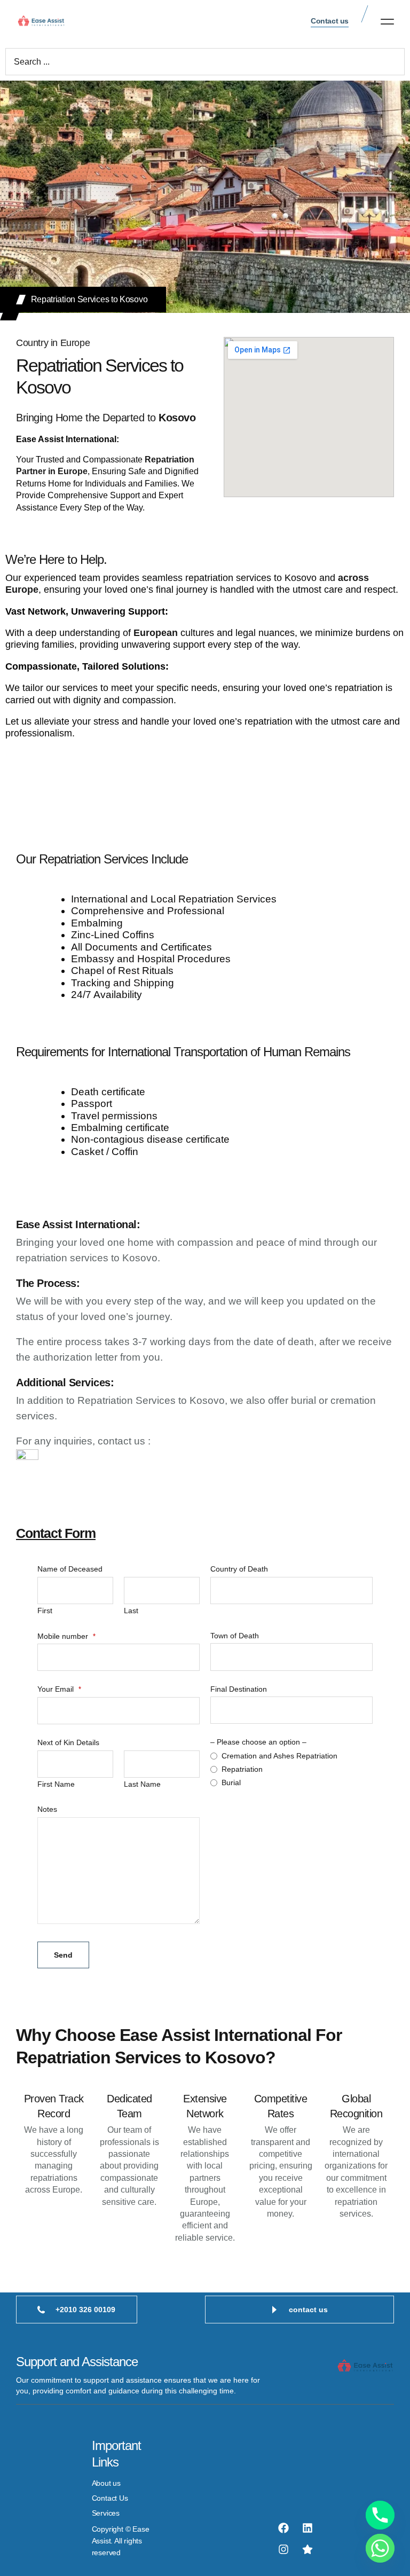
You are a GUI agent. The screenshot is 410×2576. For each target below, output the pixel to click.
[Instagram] (283, 2549)
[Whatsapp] (380, 2548)
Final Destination (239, 1689)
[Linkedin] (307, 2528)
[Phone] (380, 2515)
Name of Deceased (70, 1569)
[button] (387, 21)
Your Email (59, 1689)
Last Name (142, 1784)
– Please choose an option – (258, 1742)
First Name (56, 1784)
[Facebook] (283, 2528)
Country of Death (239, 1569)
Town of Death (235, 1636)
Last (131, 1611)
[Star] (307, 2549)
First (45, 1611)
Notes (47, 1809)
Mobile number (66, 1636)
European (156, 633)
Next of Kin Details (68, 1742)
